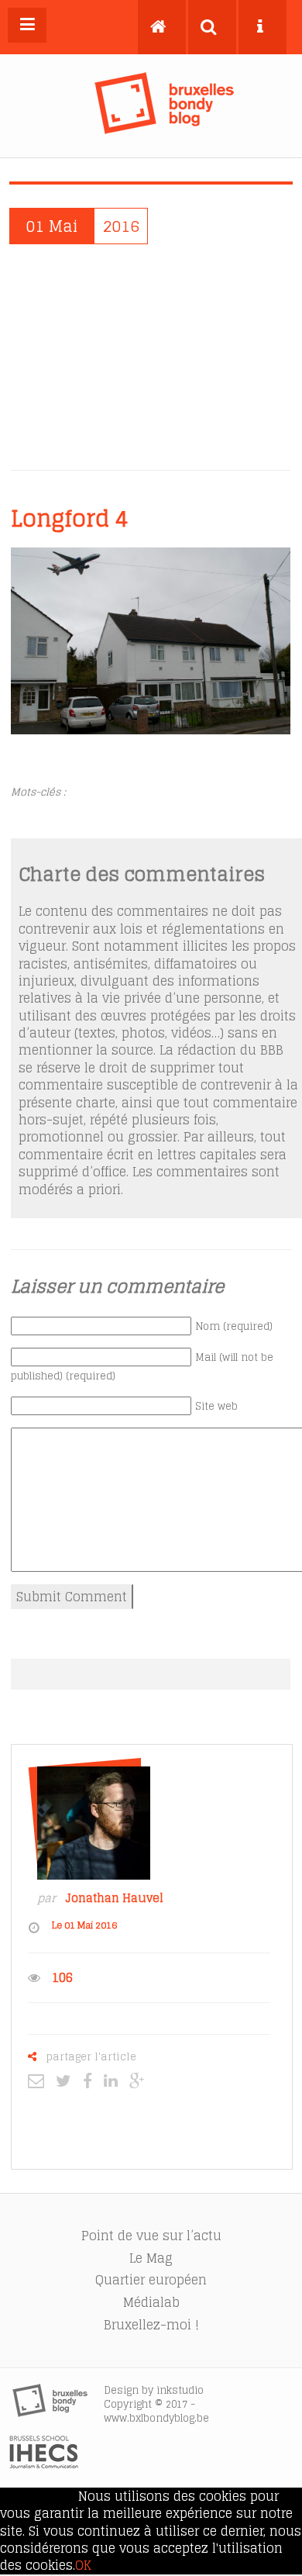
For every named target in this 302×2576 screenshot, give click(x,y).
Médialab (151, 2302)
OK (83, 2565)
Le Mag (151, 2258)
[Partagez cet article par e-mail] (40, 2080)
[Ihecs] (44, 2464)
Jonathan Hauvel (114, 1898)
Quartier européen (151, 2280)
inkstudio (180, 2390)
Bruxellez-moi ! (151, 2325)
